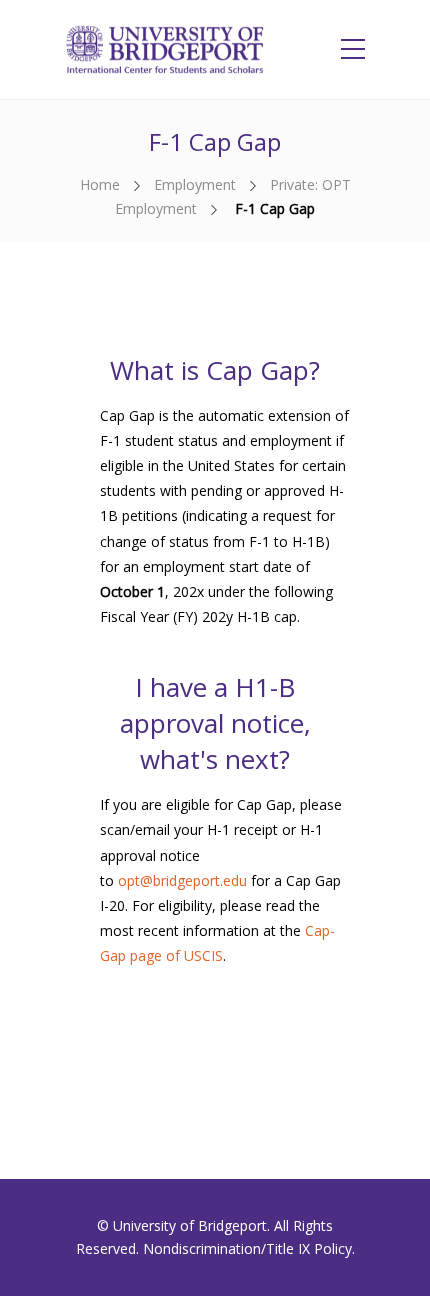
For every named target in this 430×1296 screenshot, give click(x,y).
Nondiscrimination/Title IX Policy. (249, 1248)
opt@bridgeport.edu (182, 880)
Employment (195, 184)
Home (100, 184)
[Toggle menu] (353, 50)
